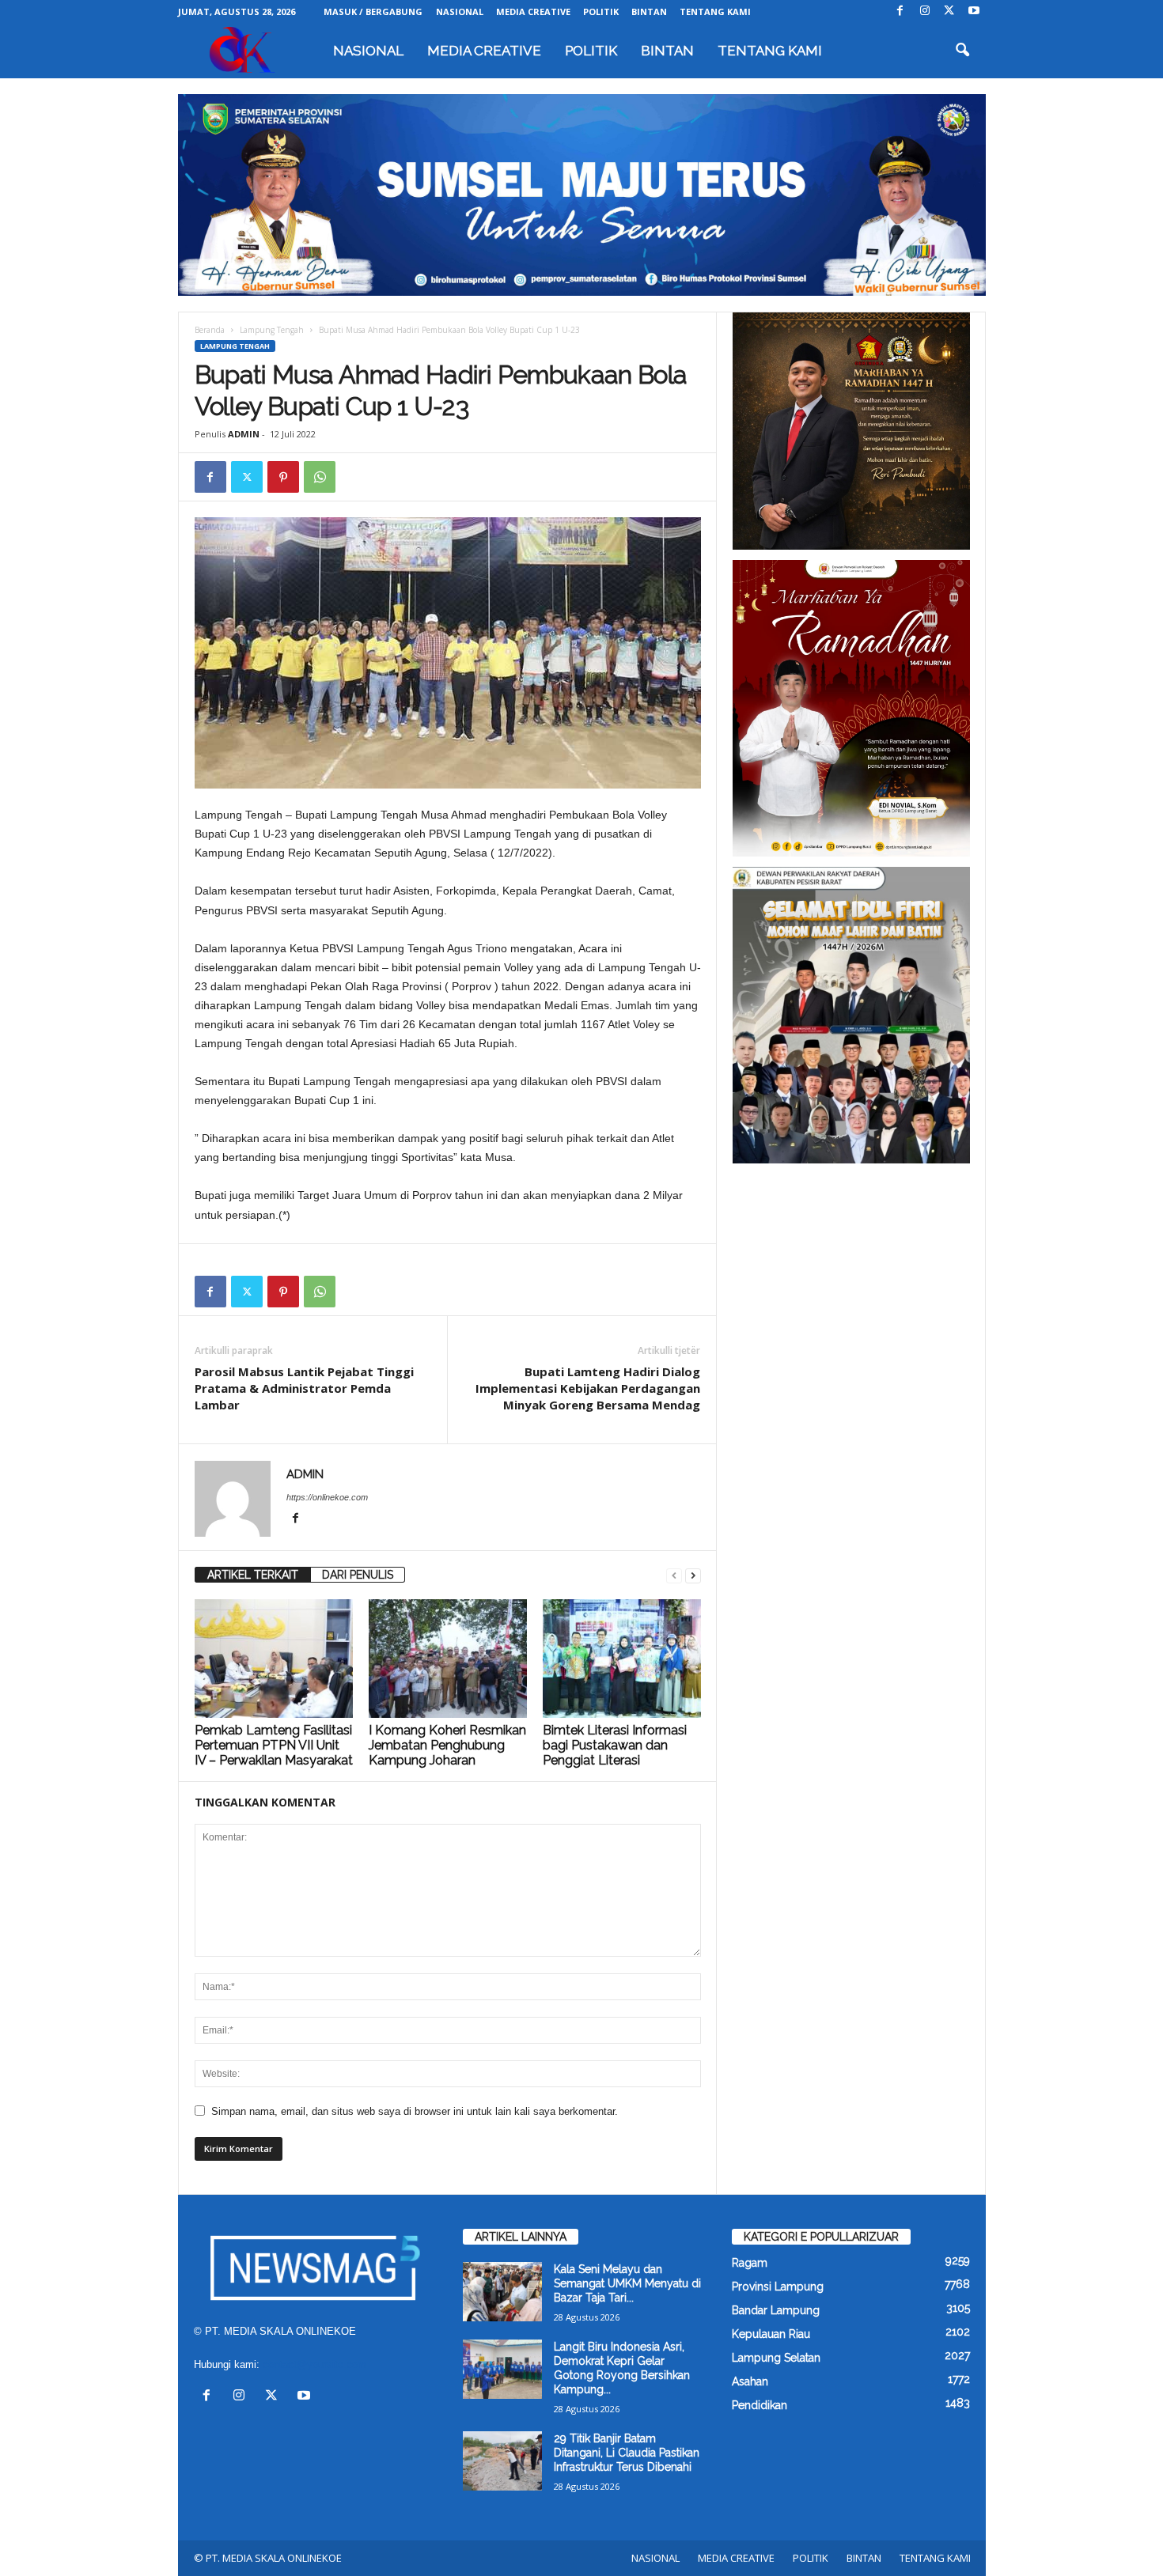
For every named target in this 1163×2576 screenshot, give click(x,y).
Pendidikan (760, 2405)
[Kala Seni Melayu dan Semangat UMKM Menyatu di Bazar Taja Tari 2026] (502, 2292)
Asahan (750, 2381)
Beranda (210, 330)
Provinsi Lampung (778, 2287)
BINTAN (649, 11)
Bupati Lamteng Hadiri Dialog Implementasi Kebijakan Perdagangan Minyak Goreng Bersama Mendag (588, 1388)
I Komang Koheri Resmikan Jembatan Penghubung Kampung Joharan (447, 1745)
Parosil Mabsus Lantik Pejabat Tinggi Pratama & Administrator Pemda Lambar (304, 1388)
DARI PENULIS (358, 1575)
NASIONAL (460, 11)
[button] (962, 51)
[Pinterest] (283, 477)
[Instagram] (925, 11)
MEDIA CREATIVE (533, 11)
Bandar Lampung (776, 2310)
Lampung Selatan (776, 2358)
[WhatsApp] (320, 477)
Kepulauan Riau (771, 2334)
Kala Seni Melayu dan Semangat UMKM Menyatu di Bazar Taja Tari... (627, 2283)
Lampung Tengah (272, 330)
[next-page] (693, 1575)
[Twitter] (949, 11)
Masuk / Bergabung (373, 11)
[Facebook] (900, 11)
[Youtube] (974, 11)
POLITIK (601, 11)
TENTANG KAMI (715, 11)
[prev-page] (674, 1575)
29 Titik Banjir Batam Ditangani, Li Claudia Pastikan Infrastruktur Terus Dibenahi (627, 2453)
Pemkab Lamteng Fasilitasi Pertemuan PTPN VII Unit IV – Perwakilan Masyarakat (274, 1745)
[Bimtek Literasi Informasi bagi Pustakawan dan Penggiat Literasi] (622, 1659)
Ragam (750, 2263)
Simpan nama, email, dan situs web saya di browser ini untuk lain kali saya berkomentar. (415, 2111)
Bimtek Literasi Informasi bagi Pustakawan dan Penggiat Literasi (615, 1745)
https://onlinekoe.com (327, 1497)
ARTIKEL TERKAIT (253, 1575)
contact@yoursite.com (314, 2364)
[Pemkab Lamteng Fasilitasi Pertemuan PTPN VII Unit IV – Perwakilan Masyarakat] (274, 1659)
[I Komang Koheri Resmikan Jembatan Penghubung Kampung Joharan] (448, 1659)
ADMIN (244, 434)
